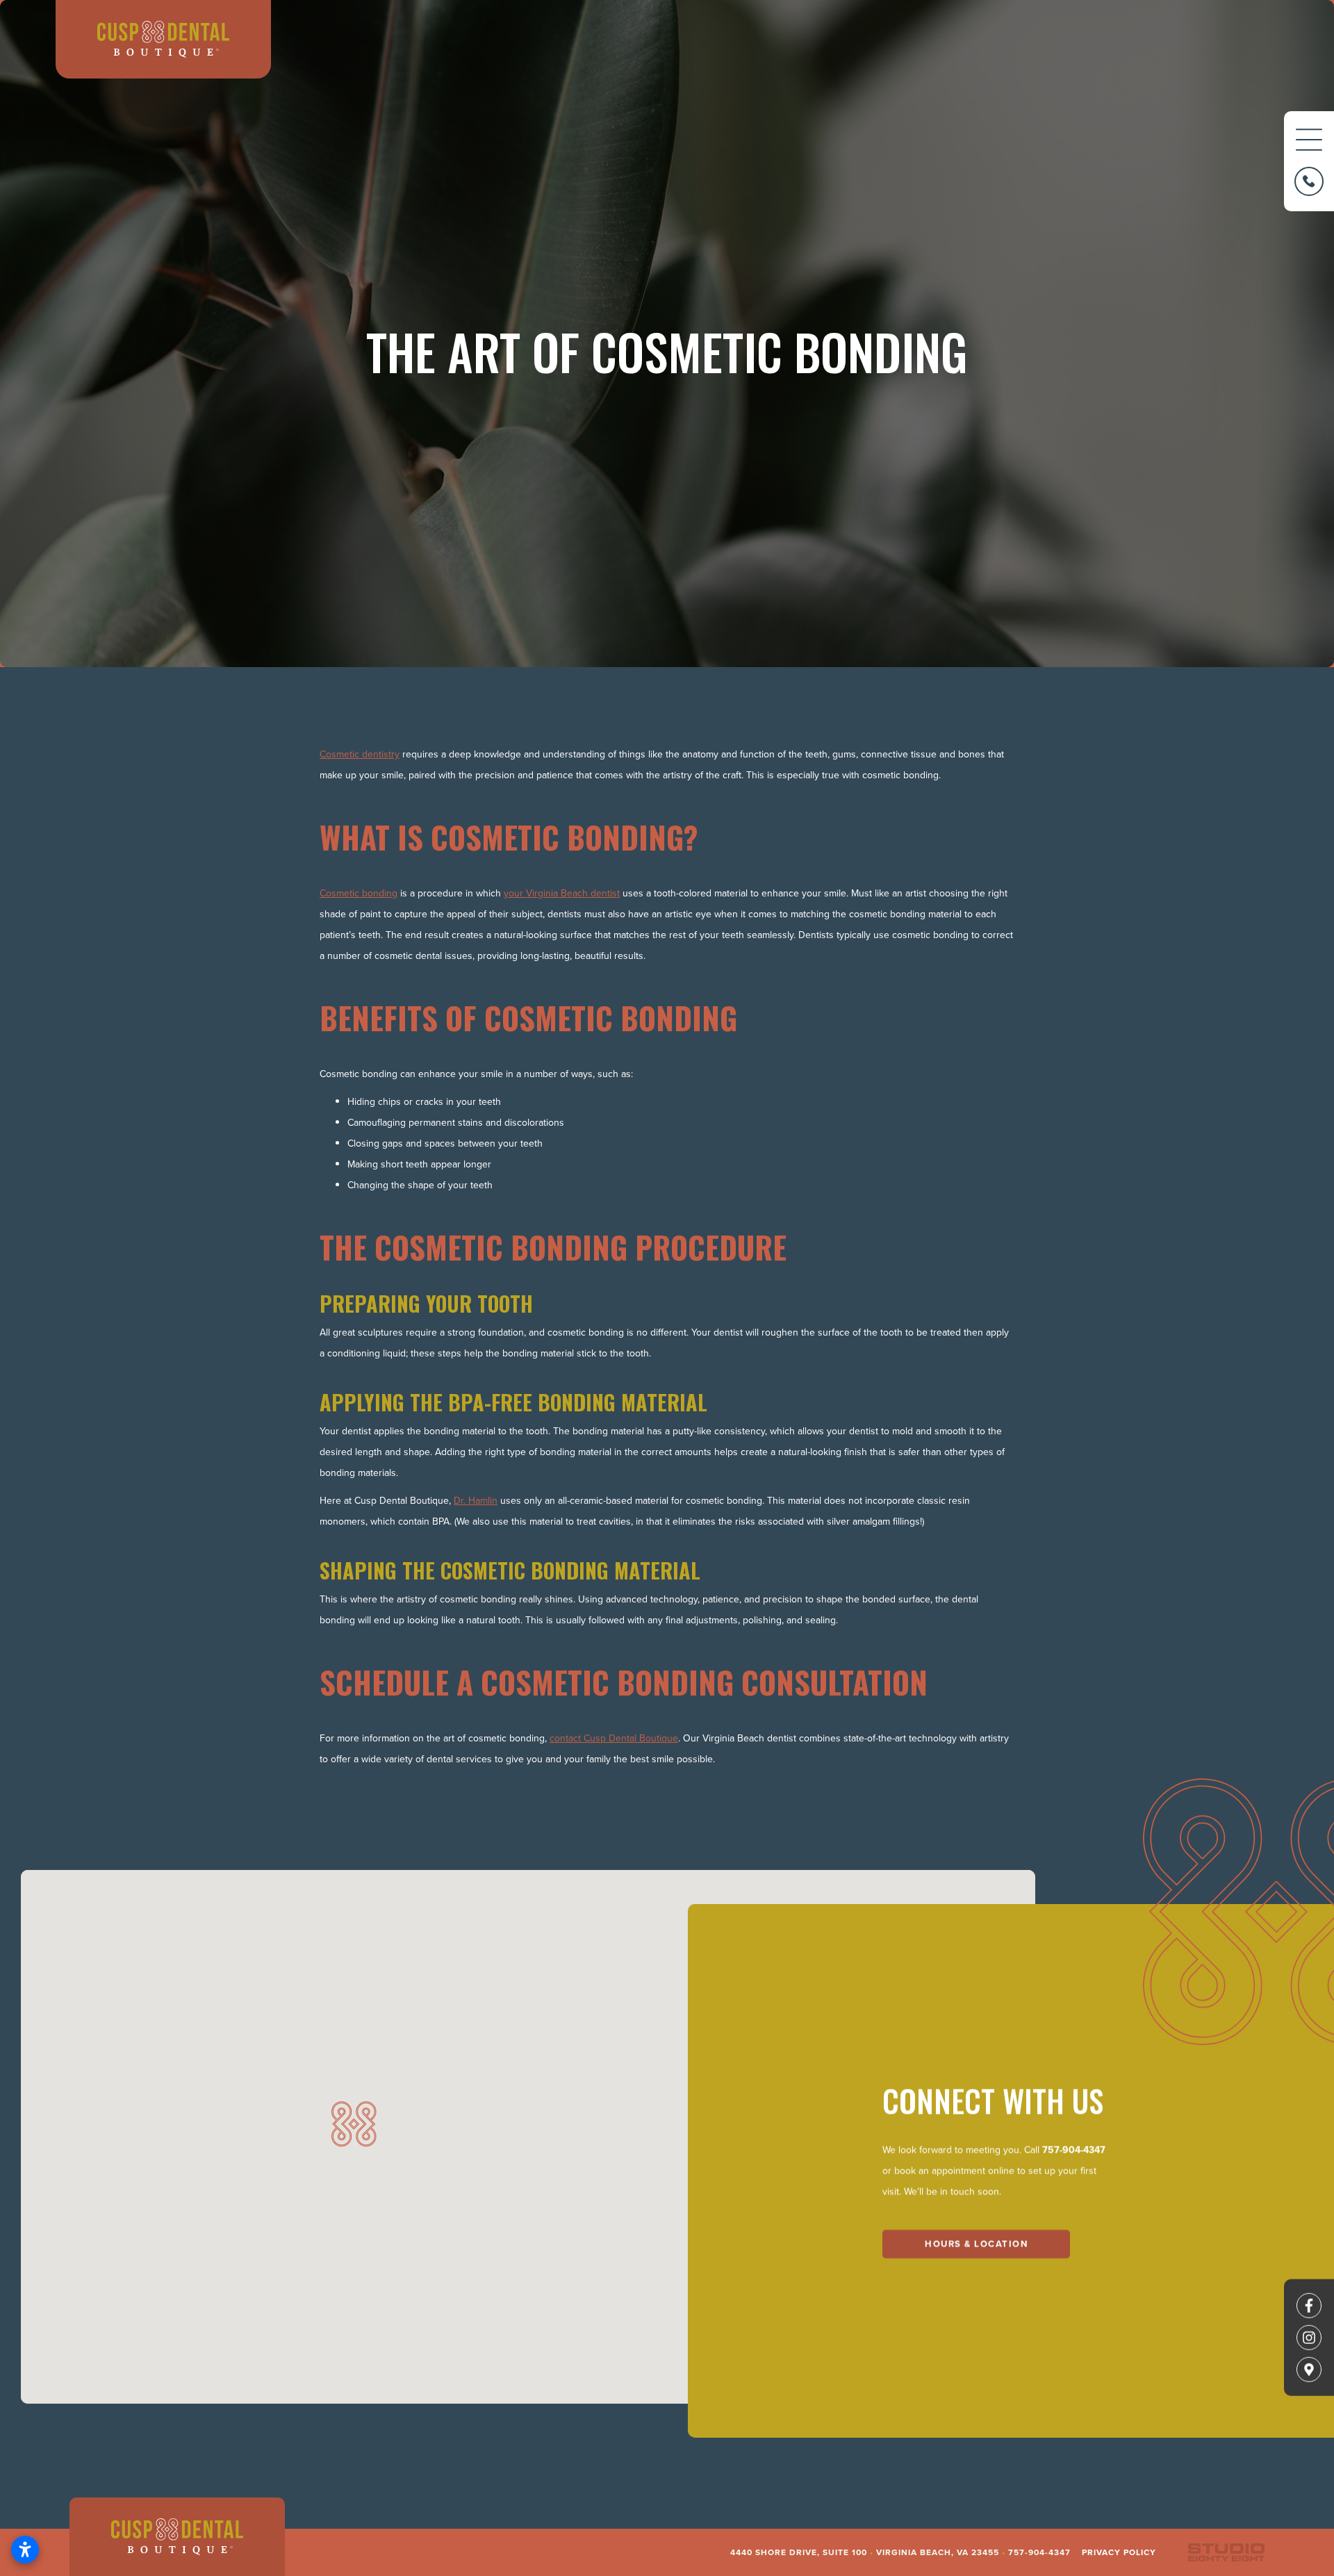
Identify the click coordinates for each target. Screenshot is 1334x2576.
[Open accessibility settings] (25, 2550)
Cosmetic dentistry (360, 754)
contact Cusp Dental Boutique (614, 1738)
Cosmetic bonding (359, 893)
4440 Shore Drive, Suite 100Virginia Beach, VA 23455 (865, 2552)
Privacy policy (1119, 2552)
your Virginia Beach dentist (562, 893)
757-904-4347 (1074, 2149)
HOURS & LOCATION (976, 2243)
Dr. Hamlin (476, 1500)
